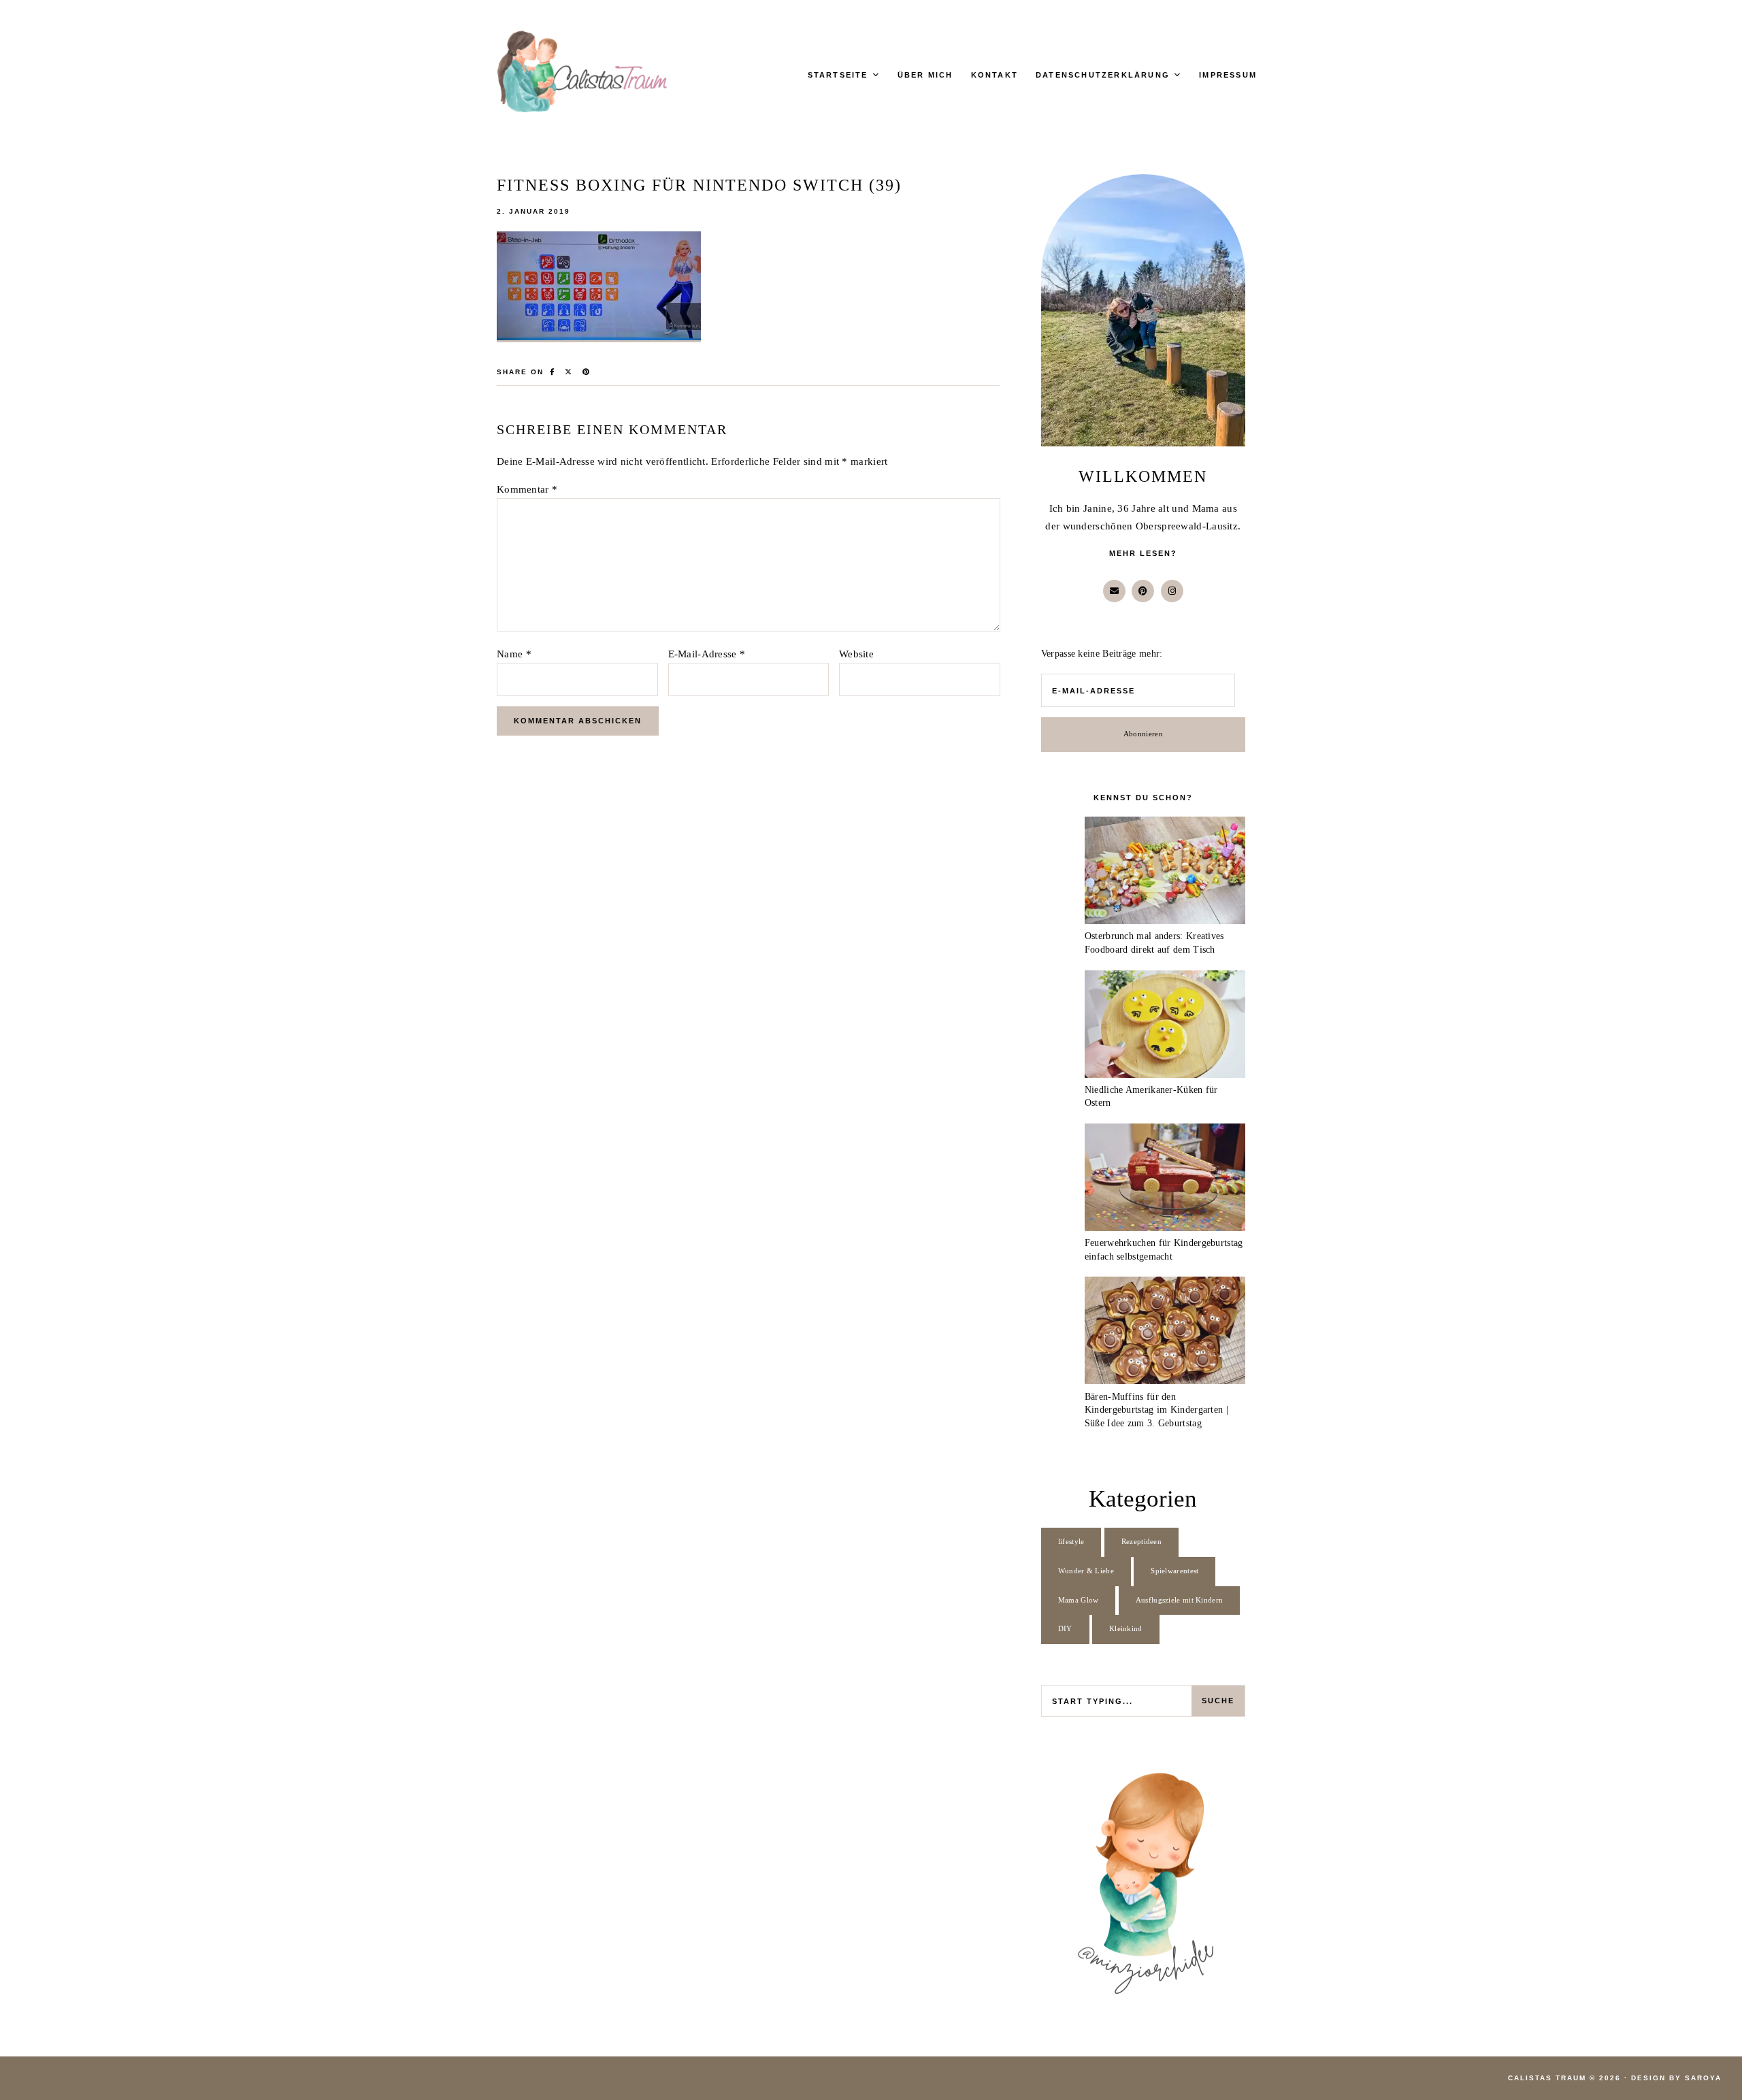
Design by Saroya (1676, 2078)
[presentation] (1165, 873)
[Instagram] (1172, 591)
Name (514, 654)
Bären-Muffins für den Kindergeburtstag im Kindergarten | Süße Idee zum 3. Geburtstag (1156, 1410)
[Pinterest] (1143, 591)
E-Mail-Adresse (707, 654)
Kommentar (527, 489)
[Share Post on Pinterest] (587, 372)
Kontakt (995, 75)
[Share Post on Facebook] (553, 372)
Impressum (1228, 75)
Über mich (925, 75)
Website (856, 654)
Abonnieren (1143, 734)
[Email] (1114, 591)
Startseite (838, 75)
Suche (1218, 1701)
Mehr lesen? (1143, 553)
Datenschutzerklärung (1103, 75)
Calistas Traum (1547, 2078)
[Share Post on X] (569, 372)
